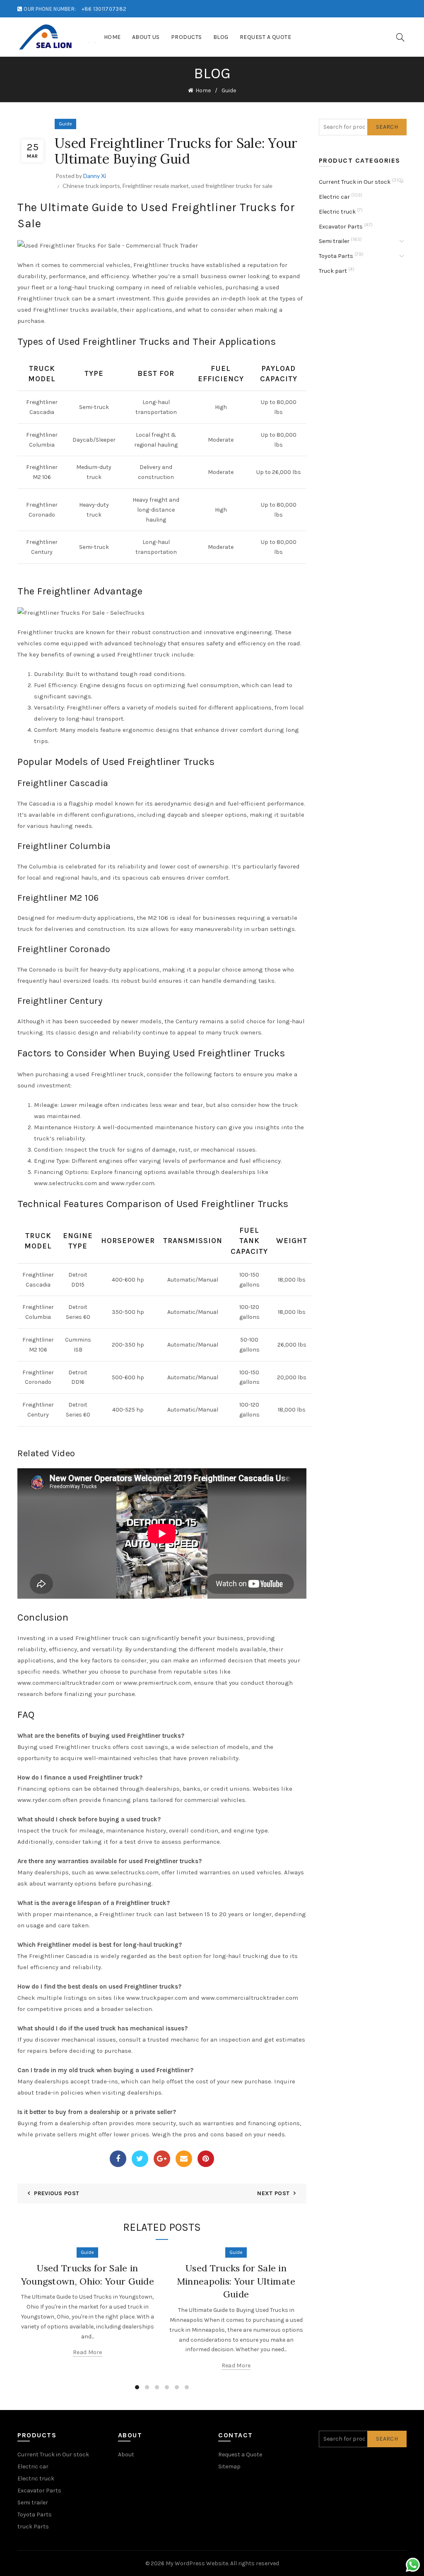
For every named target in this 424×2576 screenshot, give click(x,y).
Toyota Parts (336, 256)
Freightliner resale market (156, 186)
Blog (221, 37)
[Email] (184, 2159)
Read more (88, 2352)
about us (146, 37)
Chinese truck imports (91, 186)
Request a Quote (266, 37)
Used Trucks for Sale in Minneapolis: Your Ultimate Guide (236, 2281)
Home (112, 37)
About (126, 2455)
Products (187, 37)
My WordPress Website (197, 2563)
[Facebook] (118, 2159)
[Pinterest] (206, 2159)
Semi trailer (334, 241)
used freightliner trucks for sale (232, 186)
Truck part (333, 271)
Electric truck (337, 212)
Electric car (334, 197)
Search (387, 127)
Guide (229, 90)
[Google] (162, 2159)
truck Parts (33, 2527)
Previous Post (57, 2193)
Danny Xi (95, 176)
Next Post (273, 2193)
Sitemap (229, 2467)
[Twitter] (140, 2159)
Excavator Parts (341, 227)
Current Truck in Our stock (355, 182)
